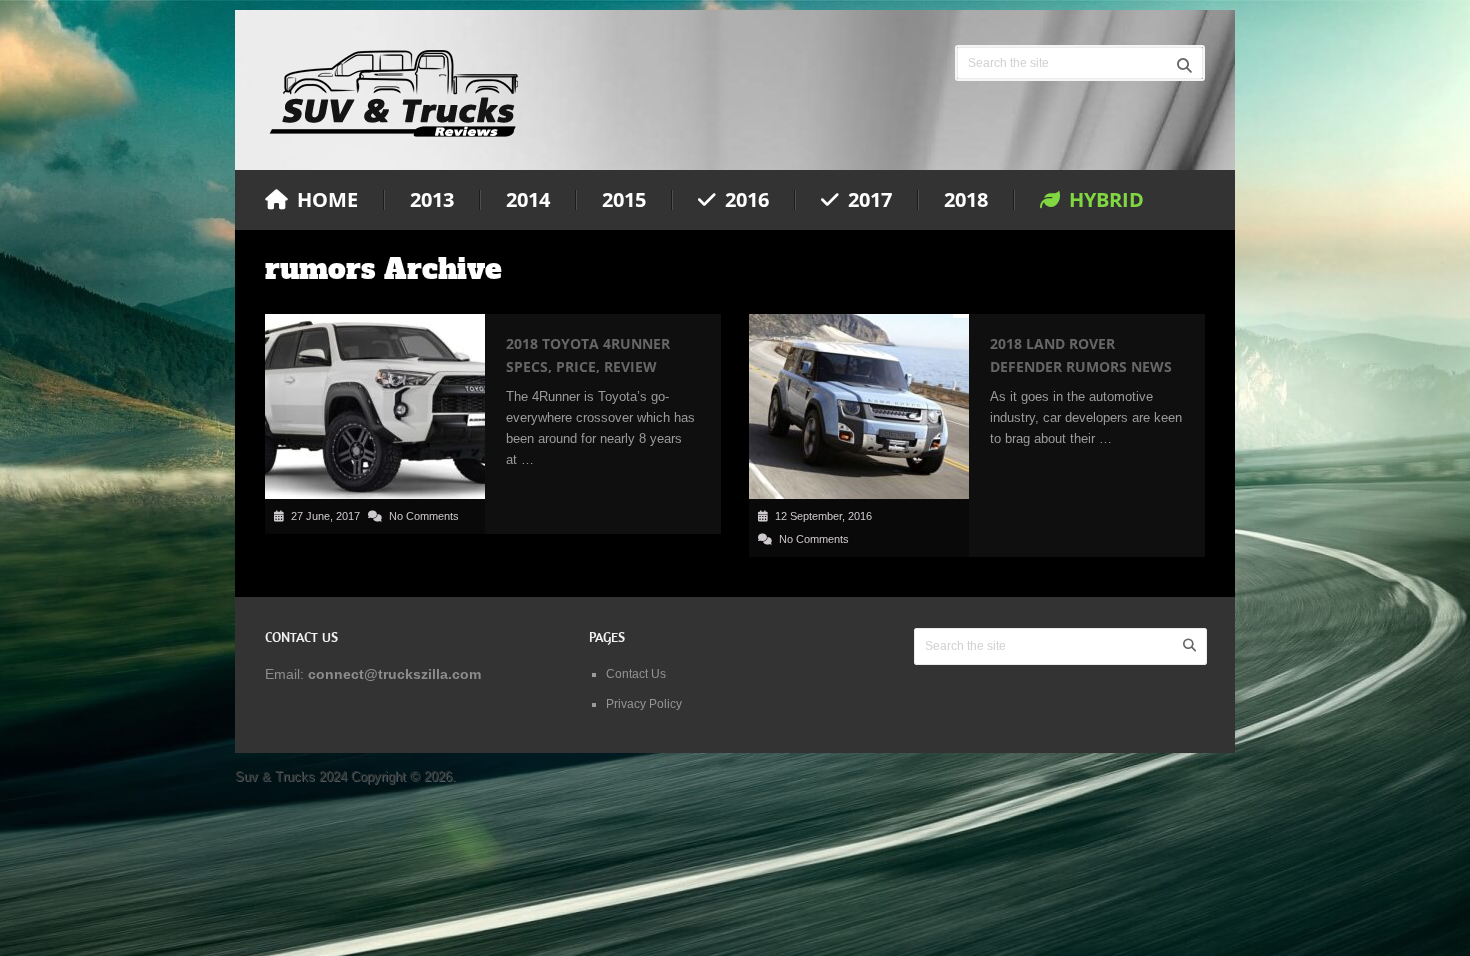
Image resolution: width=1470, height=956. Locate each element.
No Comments (424, 516)
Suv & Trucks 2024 (291, 776)
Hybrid (1104, 200)
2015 (624, 200)
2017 (867, 200)
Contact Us (636, 674)
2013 (432, 200)
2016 (744, 200)
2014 (528, 200)
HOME (325, 200)
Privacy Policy (644, 704)
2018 (966, 200)
